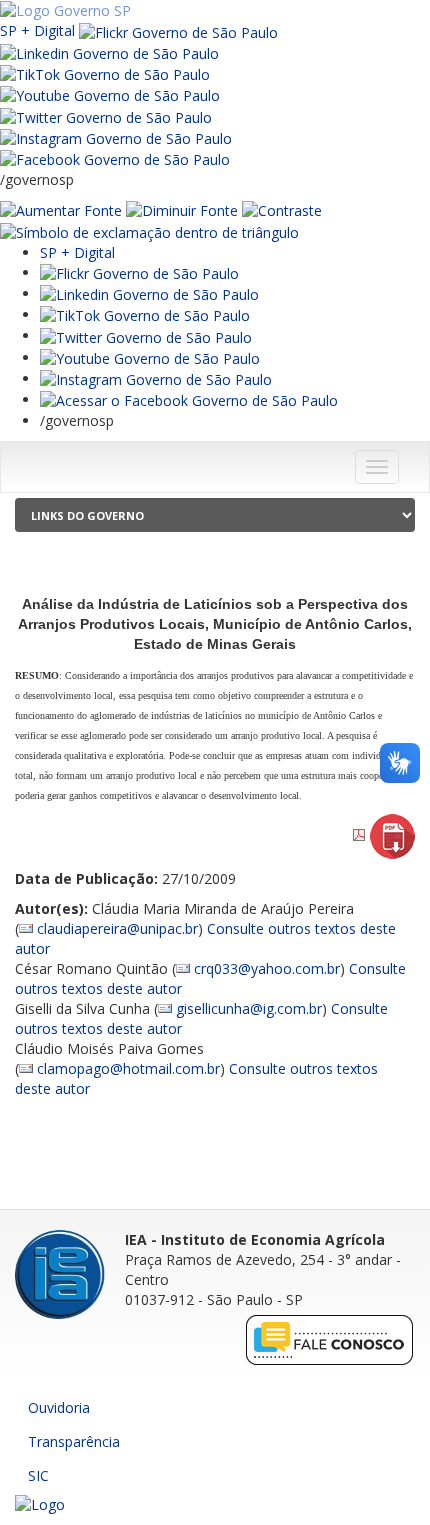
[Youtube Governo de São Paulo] (150, 357)
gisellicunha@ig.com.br (249, 1008)
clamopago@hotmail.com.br (128, 1068)
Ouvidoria (59, 1407)
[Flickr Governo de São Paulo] (139, 272)
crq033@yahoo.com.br (267, 968)
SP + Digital (37, 30)
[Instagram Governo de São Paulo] (116, 137)
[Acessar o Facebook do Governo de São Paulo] (189, 399)
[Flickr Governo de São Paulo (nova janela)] (178, 30)
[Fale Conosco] (330, 1339)
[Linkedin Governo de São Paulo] (149, 293)
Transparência (74, 1441)
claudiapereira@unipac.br (117, 928)
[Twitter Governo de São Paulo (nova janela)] (106, 115)
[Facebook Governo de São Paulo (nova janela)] (115, 158)
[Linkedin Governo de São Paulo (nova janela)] (109, 52)
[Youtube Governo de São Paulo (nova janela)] (110, 94)
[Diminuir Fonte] (182, 209)
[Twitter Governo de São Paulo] (146, 335)
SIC (38, 1475)
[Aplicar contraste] (282, 209)
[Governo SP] (65, 9)
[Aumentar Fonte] (61, 209)
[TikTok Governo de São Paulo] (145, 314)
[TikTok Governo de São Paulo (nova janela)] (105, 73)
